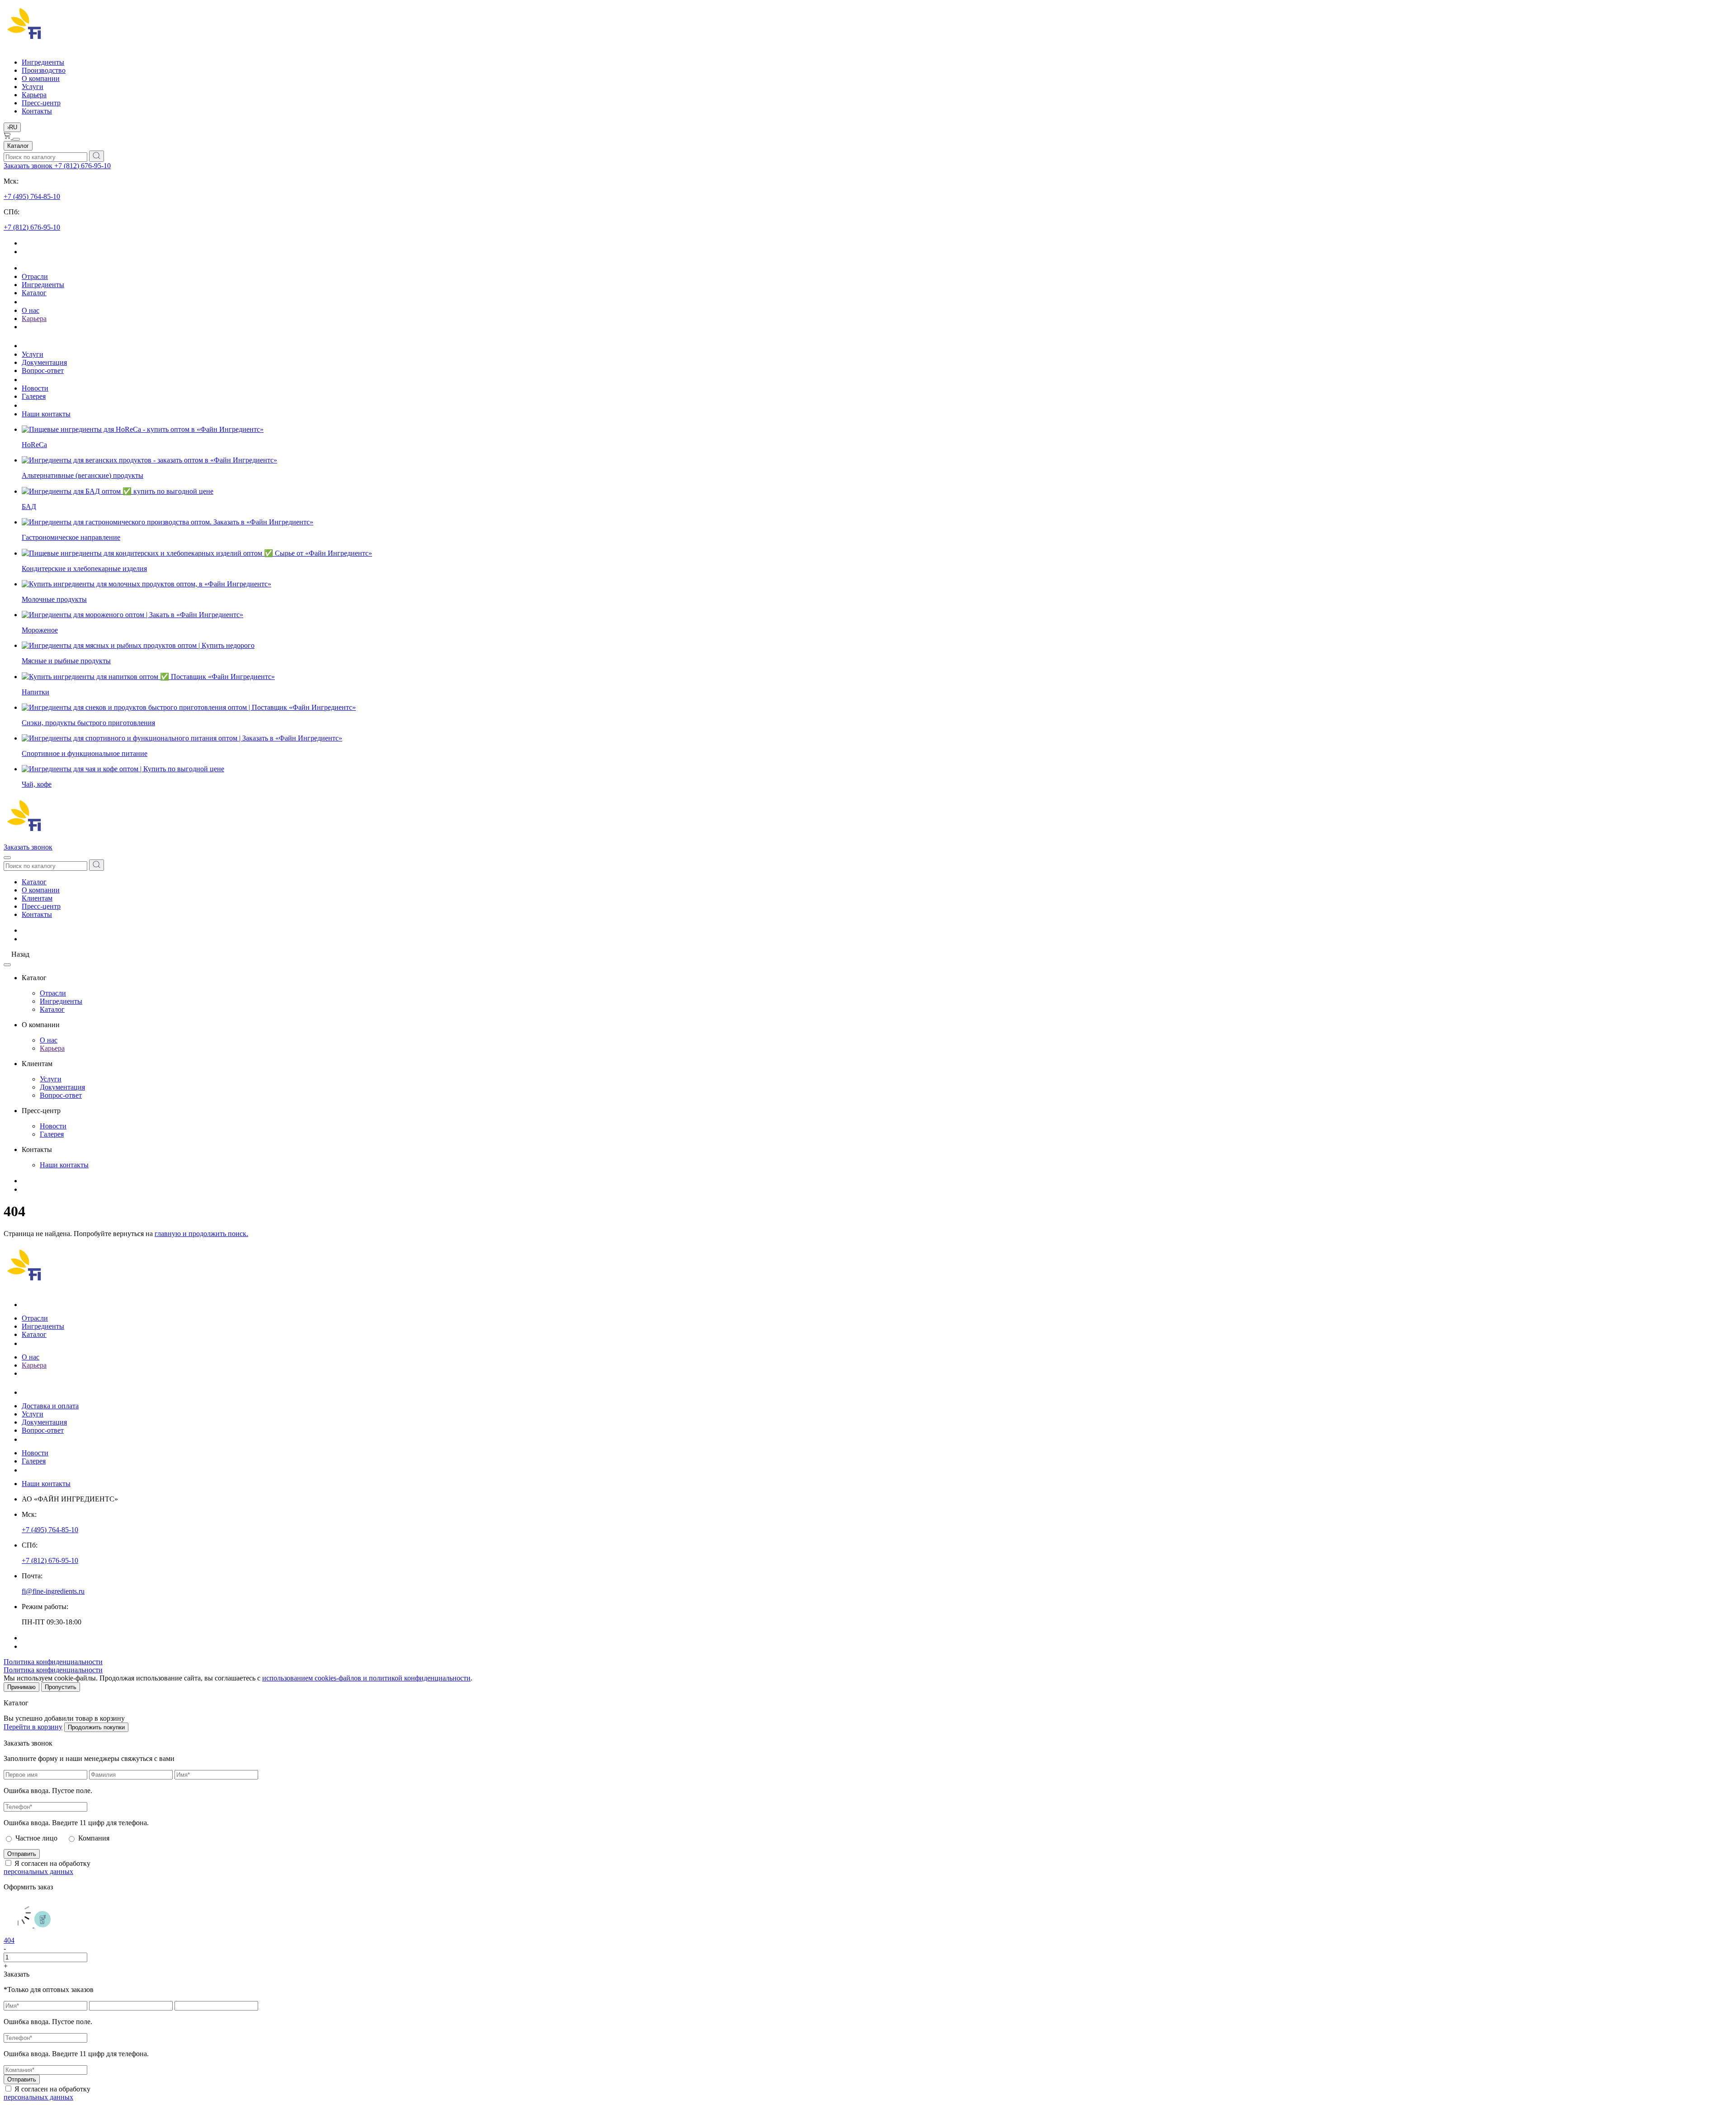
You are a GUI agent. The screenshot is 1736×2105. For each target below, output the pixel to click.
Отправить (22, 1854)
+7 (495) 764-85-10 (32, 196)
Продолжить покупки (96, 1727)
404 (9, 1940)
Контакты (37, 111)
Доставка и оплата (50, 1406)
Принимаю (21, 1687)
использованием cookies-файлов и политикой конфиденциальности (366, 1678)
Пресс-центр (41, 103)
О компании (41, 78)
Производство (44, 70)
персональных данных (38, 1871)
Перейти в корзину (33, 1727)
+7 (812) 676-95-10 (83, 166)
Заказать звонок (29, 166)
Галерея (34, 396)
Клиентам (37, 898)
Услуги (33, 87)
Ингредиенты (43, 62)
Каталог (18, 146)
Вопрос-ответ (43, 370)
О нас (31, 310)
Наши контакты (46, 414)
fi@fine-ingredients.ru (53, 1591)
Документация (44, 362)
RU (12, 127)
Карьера (34, 95)
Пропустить (61, 1687)
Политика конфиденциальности (53, 1662)
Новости (35, 388)
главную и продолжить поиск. (201, 1234)
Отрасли (35, 276)
